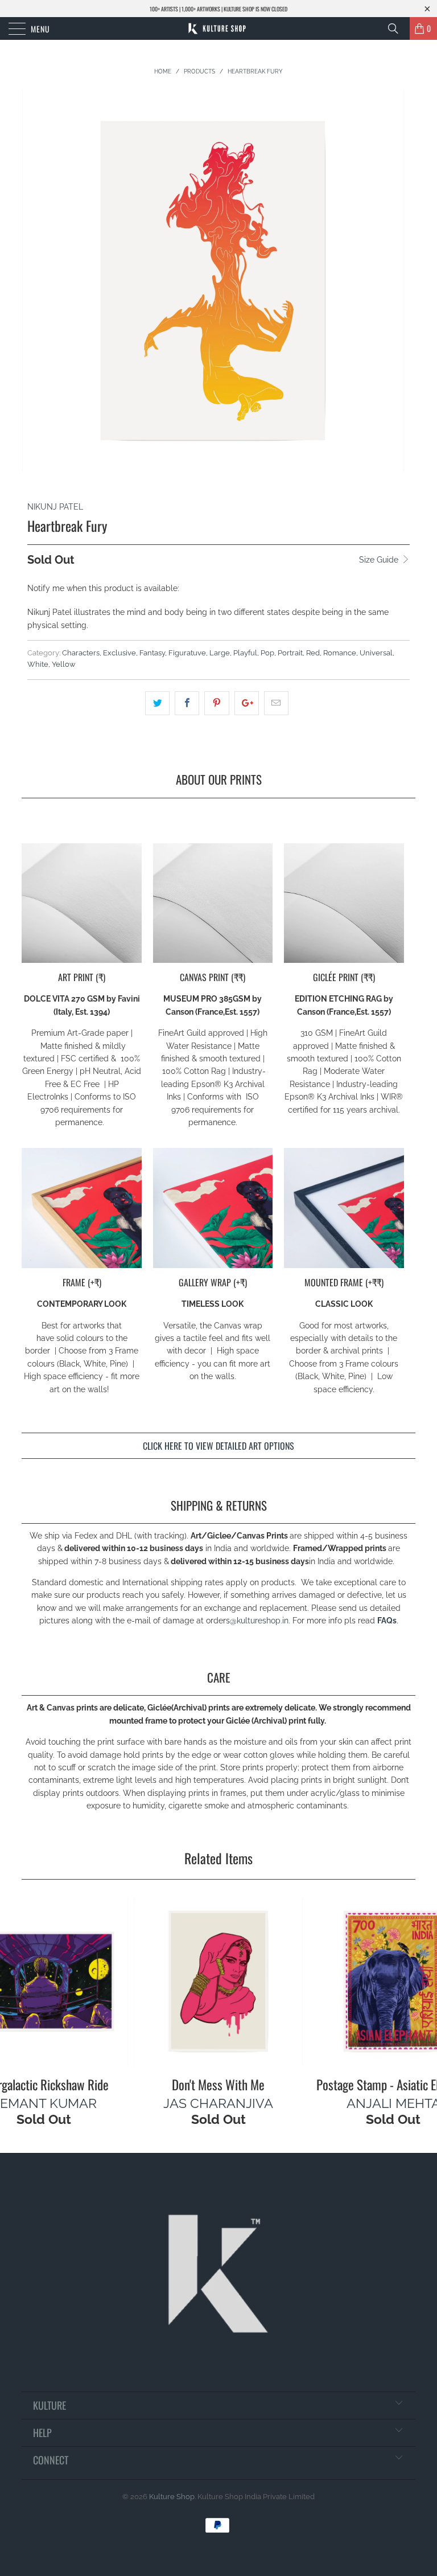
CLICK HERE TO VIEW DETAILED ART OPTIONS (218, 1446)
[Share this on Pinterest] (217, 703)
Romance (340, 653)
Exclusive (119, 653)
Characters (81, 653)
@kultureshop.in (259, 1621)
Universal (376, 653)
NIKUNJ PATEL (55, 507)
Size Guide (380, 560)
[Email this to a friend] (276, 703)
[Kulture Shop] (218, 28)
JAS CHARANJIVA (218, 2103)
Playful (245, 653)
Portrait (290, 653)
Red (313, 653)
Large (220, 653)
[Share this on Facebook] (187, 703)
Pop (267, 653)
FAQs (387, 1621)
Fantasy (152, 653)
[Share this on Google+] (247, 703)
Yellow (64, 664)
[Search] (397, 28)
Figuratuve (187, 653)
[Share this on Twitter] (157, 703)
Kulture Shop (172, 2497)
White (38, 664)
